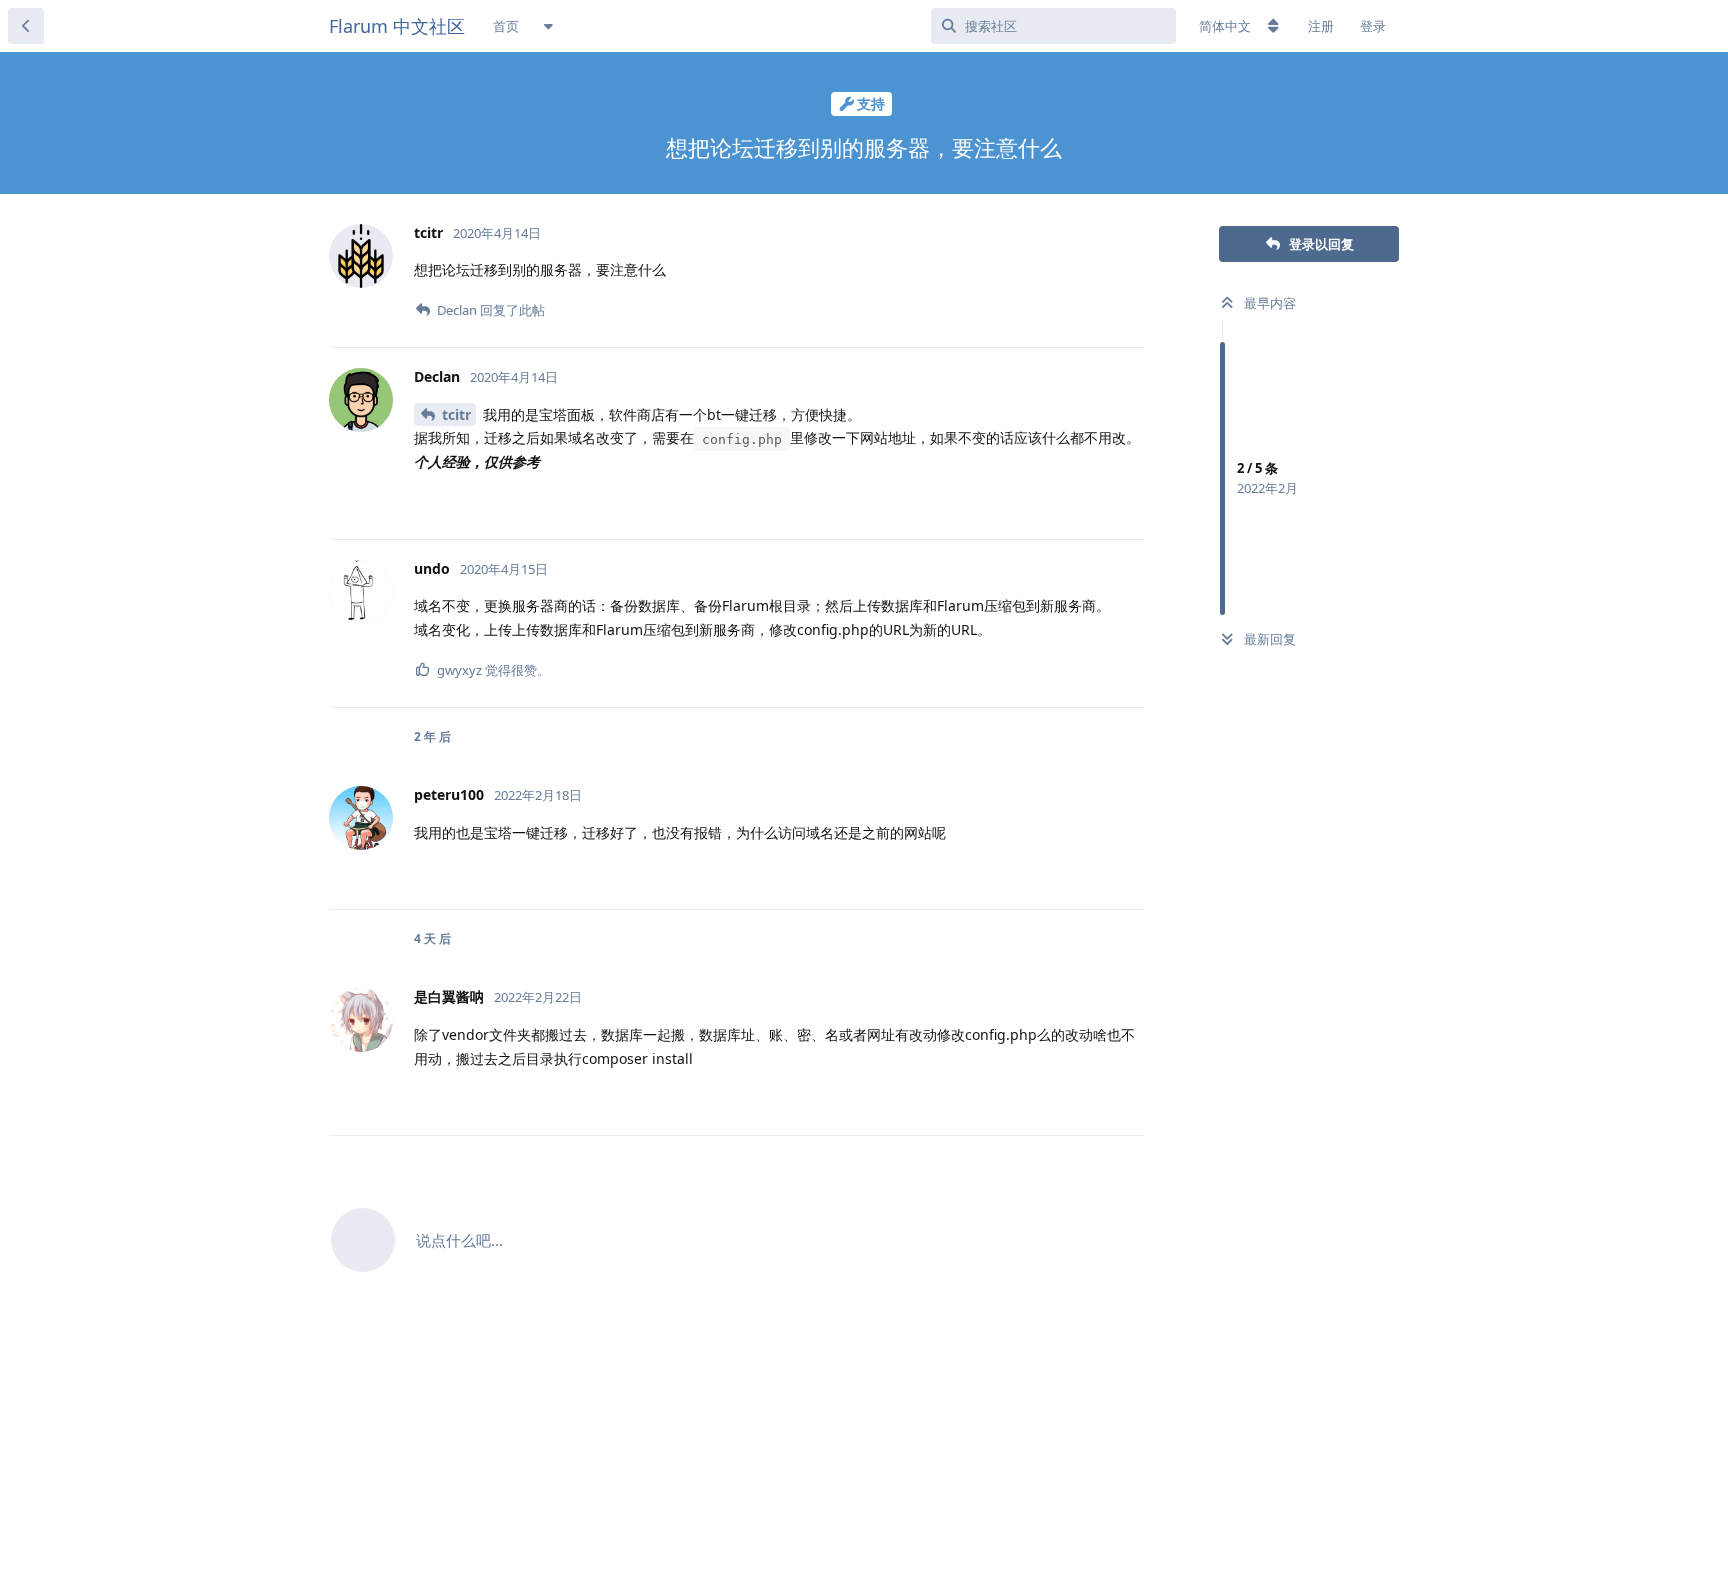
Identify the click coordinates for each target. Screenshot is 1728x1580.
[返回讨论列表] (26, 26)
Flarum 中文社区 (397, 26)
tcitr (456, 414)
